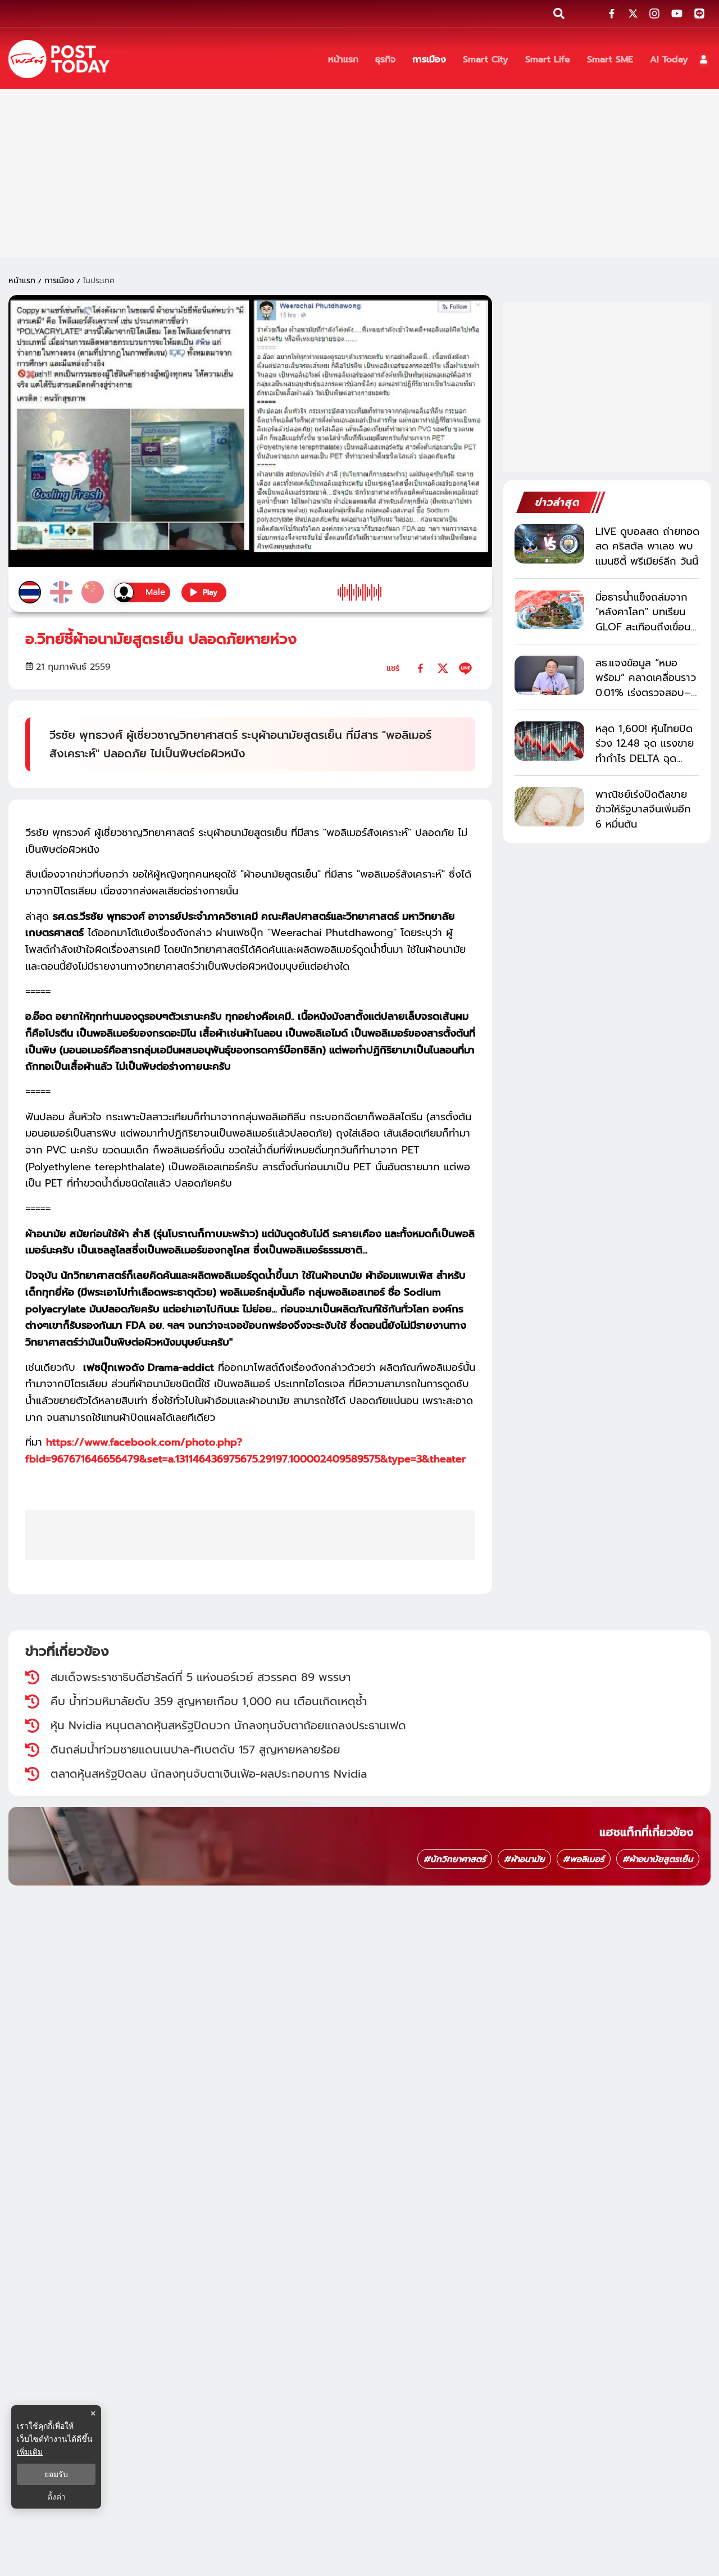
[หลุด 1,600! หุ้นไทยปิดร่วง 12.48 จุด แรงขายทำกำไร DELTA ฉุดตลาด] (549, 741)
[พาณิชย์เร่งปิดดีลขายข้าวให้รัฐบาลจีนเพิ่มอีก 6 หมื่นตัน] (549, 807)
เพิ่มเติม (30, 2452)
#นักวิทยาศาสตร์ (455, 1859)
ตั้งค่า (56, 2497)
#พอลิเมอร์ (584, 1859)
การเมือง (59, 281)
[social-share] (612, 13)
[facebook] (420, 668)
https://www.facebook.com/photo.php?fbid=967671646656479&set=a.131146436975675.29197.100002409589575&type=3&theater (245, 1451)
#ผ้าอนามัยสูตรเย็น (658, 1859)
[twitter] (443, 668)
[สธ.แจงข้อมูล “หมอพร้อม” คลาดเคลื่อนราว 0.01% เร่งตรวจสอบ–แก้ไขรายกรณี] (549, 675)
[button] (704, 59)
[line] (465, 668)
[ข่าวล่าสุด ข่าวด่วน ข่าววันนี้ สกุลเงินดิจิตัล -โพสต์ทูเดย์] (59, 59)
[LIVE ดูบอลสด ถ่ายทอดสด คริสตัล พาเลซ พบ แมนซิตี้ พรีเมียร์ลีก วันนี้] (549, 544)
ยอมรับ (56, 2474)
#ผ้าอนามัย (524, 1859)
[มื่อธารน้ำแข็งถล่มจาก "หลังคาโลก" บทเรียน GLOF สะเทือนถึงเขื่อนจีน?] (549, 610)
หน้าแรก (22, 281)
